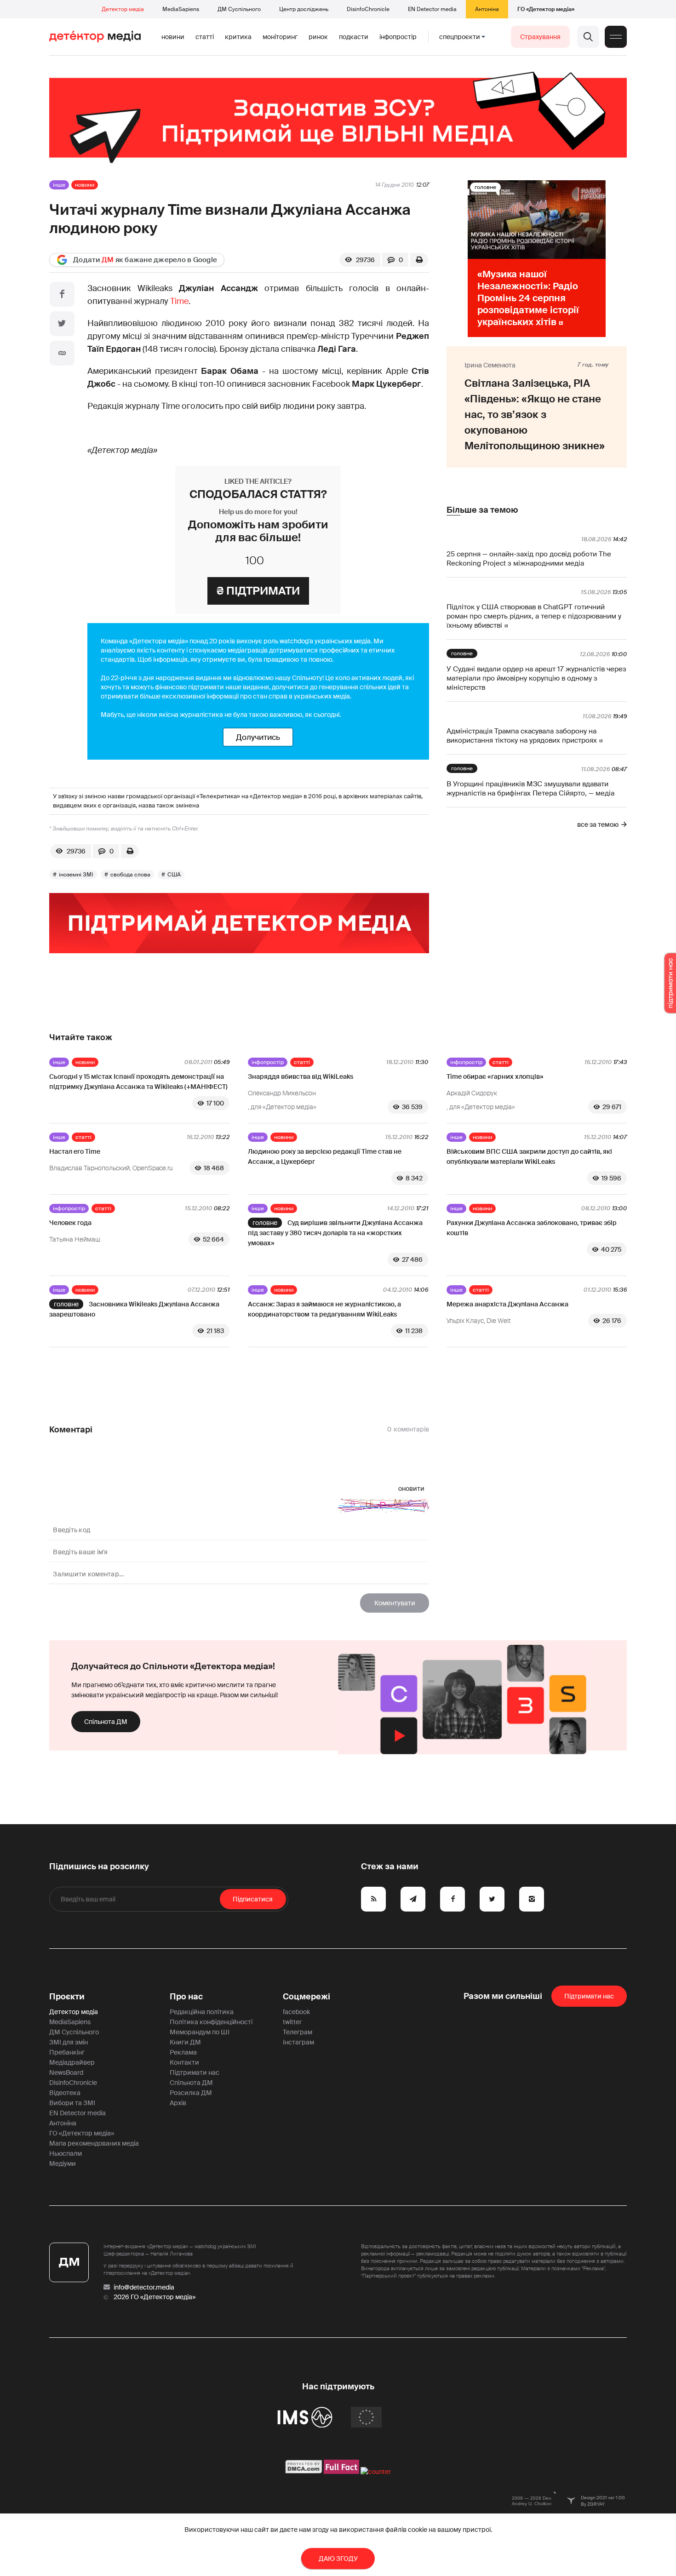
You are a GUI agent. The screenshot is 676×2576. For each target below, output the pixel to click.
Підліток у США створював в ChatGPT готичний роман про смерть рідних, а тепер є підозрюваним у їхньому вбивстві (534, 616)
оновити (411, 1488)
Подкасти (354, 37)
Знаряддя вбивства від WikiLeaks (301, 1076)
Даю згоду (338, 2559)
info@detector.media (144, 2287)
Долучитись (258, 737)
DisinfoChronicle (368, 9)
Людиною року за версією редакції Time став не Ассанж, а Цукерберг (325, 1156)
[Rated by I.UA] (376, 2472)
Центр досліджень (304, 9)
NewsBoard (66, 2072)
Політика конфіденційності (211, 2022)
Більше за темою (482, 510)
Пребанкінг (67, 2052)
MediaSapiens (181, 9)
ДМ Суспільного (239, 9)
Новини (173, 37)
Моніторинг (280, 37)
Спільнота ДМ (106, 1722)
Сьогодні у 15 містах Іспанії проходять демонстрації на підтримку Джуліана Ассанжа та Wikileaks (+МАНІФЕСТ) (138, 1082)
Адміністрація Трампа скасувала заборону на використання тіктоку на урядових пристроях (522, 736)
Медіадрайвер (72, 2062)
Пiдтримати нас (589, 1996)
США (174, 875)
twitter (292, 2022)
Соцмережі (306, 1997)
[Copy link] (62, 353)
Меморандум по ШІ (200, 2032)
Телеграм (298, 2032)
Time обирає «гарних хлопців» (495, 1076)
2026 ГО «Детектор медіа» (155, 2297)
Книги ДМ (185, 2042)
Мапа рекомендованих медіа (94, 2143)
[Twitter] (62, 324)
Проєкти (67, 1997)
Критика (238, 37)
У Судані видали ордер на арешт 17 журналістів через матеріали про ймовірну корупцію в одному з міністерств (536, 678)
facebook (296, 2012)
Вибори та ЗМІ (72, 2103)
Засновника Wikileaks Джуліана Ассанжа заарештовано (134, 1309)
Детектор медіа (123, 9)
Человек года (70, 1223)
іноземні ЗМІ (76, 875)
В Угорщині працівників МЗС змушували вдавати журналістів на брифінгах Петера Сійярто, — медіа (530, 789)
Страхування (540, 37)
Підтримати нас (195, 2072)
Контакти (184, 2062)
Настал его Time (75, 1151)
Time (179, 301)
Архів (178, 2103)
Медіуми (63, 2164)
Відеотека (65, 2093)
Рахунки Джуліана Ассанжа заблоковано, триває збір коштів (532, 1228)
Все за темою (598, 824)
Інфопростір (398, 37)
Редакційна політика (202, 2012)
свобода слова (130, 875)
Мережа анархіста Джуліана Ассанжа (507, 1304)
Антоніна (487, 9)
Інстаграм (298, 2042)
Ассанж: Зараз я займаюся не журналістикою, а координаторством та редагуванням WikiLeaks (324, 1309)
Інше (59, 185)
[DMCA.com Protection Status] (304, 2472)
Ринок (318, 37)
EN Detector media (432, 9)
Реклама (183, 2052)
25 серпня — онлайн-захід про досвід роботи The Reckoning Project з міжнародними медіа (529, 559)
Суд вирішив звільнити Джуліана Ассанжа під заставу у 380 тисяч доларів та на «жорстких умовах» (335, 1233)
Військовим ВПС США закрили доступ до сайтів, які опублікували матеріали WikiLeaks (529, 1156)
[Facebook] (62, 294)
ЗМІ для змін (69, 2042)
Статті (205, 37)
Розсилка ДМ (191, 2093)
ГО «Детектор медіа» (546, 9)
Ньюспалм (66, 2153)
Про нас (186, 1997)
